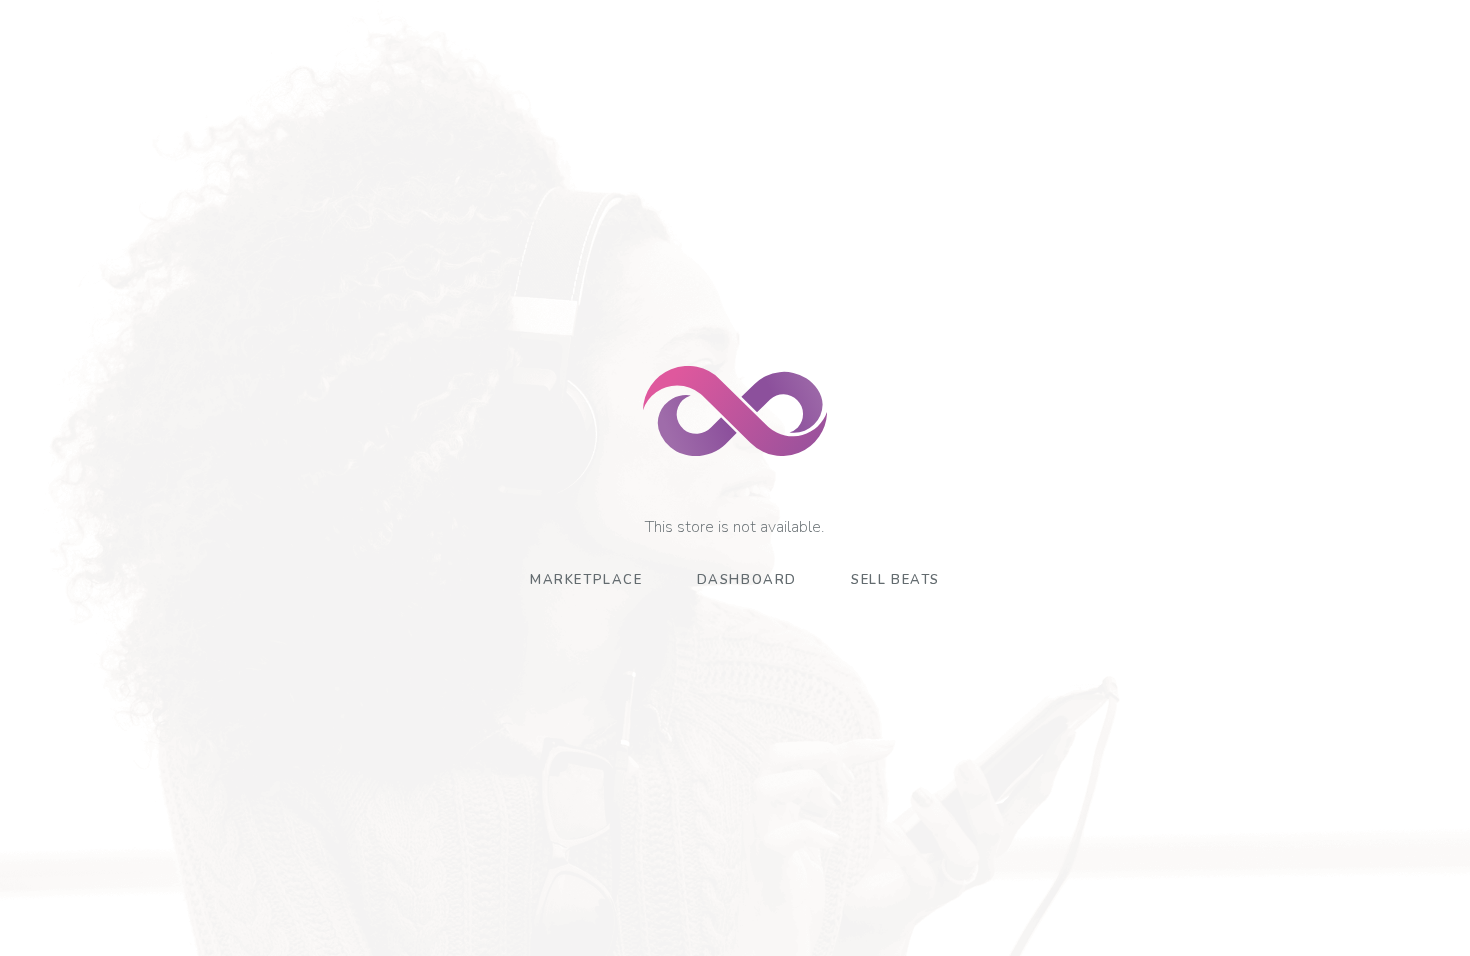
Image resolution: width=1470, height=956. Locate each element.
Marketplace (586, 580)
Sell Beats (895, 580)
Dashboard (747, 580)
